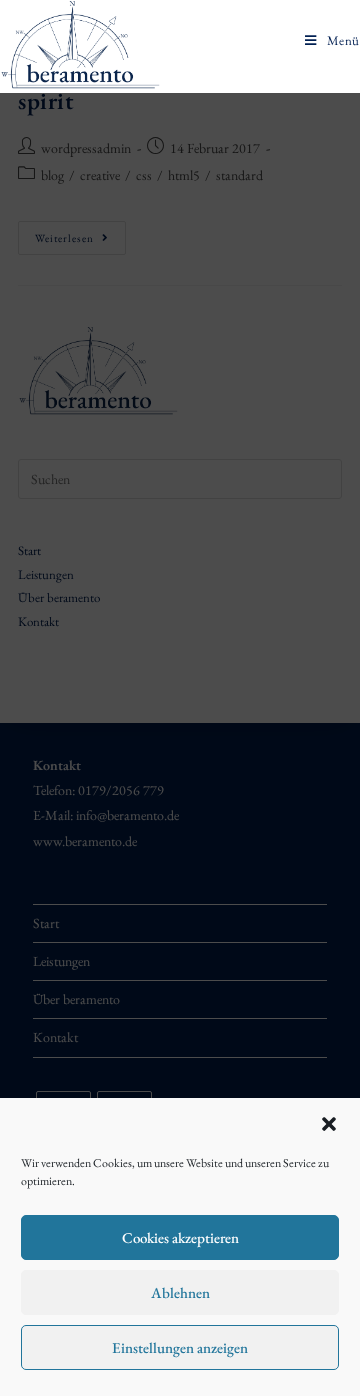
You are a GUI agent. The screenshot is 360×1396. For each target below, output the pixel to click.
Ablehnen (180, 1292)
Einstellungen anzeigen (180, 1347)
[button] (329, 1124)
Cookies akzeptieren (180, 1237)
